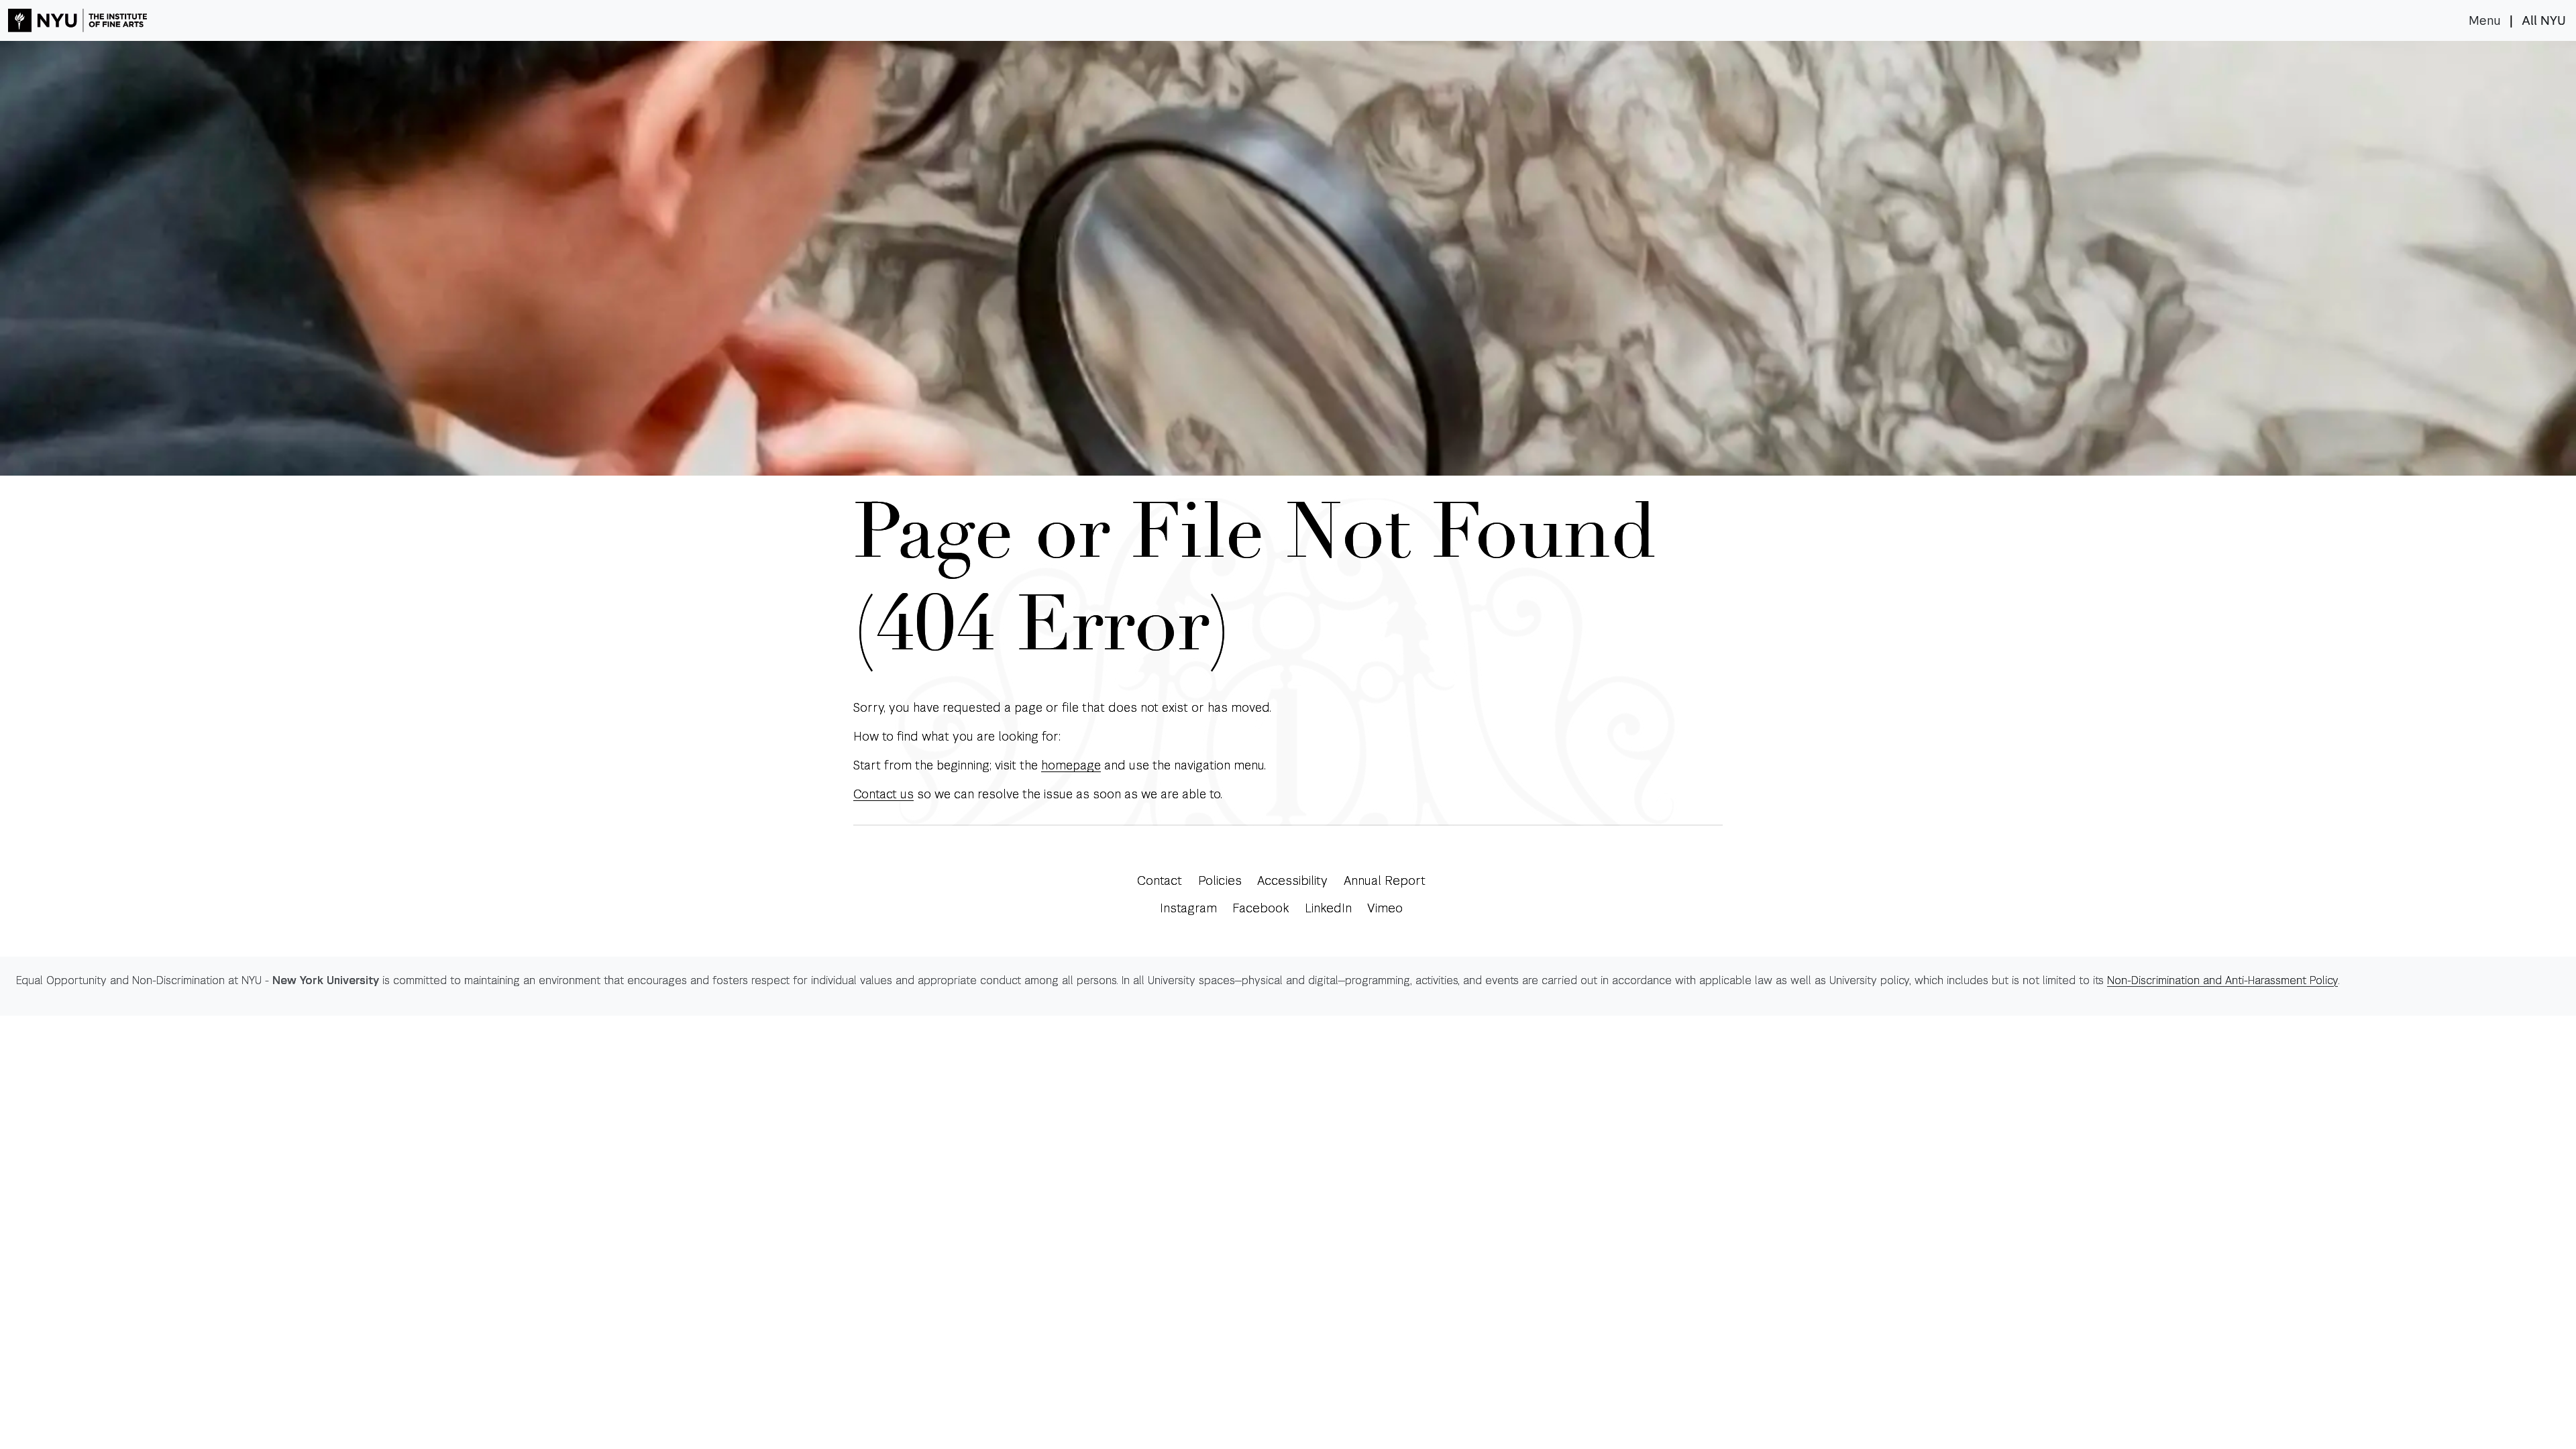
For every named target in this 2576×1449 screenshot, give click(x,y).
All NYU (2544, 21)
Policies (1220, 880)
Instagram (1188, 908)
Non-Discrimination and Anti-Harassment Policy (2222, 980)
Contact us (883, 794)
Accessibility (1292, 880)
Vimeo (1385, 908)
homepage (1071, 765)
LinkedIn (1328, 908)
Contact (1160, 880)
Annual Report (1385, 880)
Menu (2485, 21)
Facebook (1260, 908)
